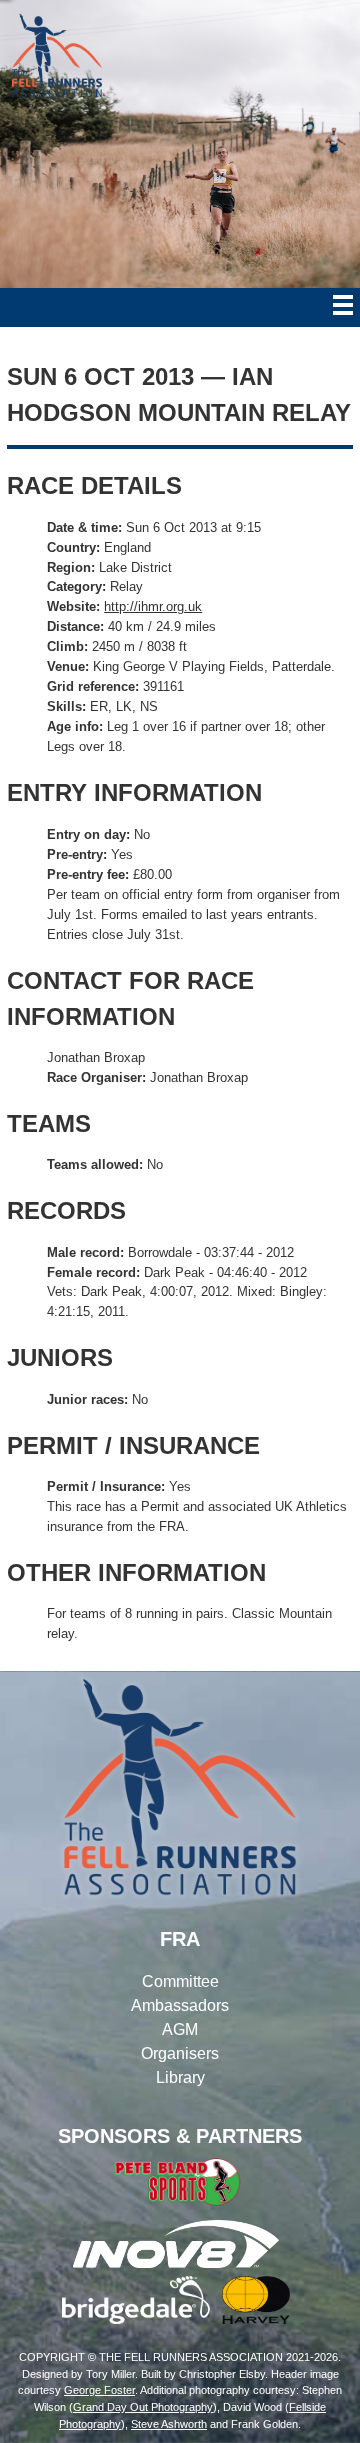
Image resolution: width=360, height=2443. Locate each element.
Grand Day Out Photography (143, 2407)
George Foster (99, 2390)
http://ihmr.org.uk (153, 606)
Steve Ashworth (169, 2424)
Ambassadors (180, 2005)
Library (180, 2077)
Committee (180, 1981)
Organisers (180, 2053)
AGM (180, 2029)
